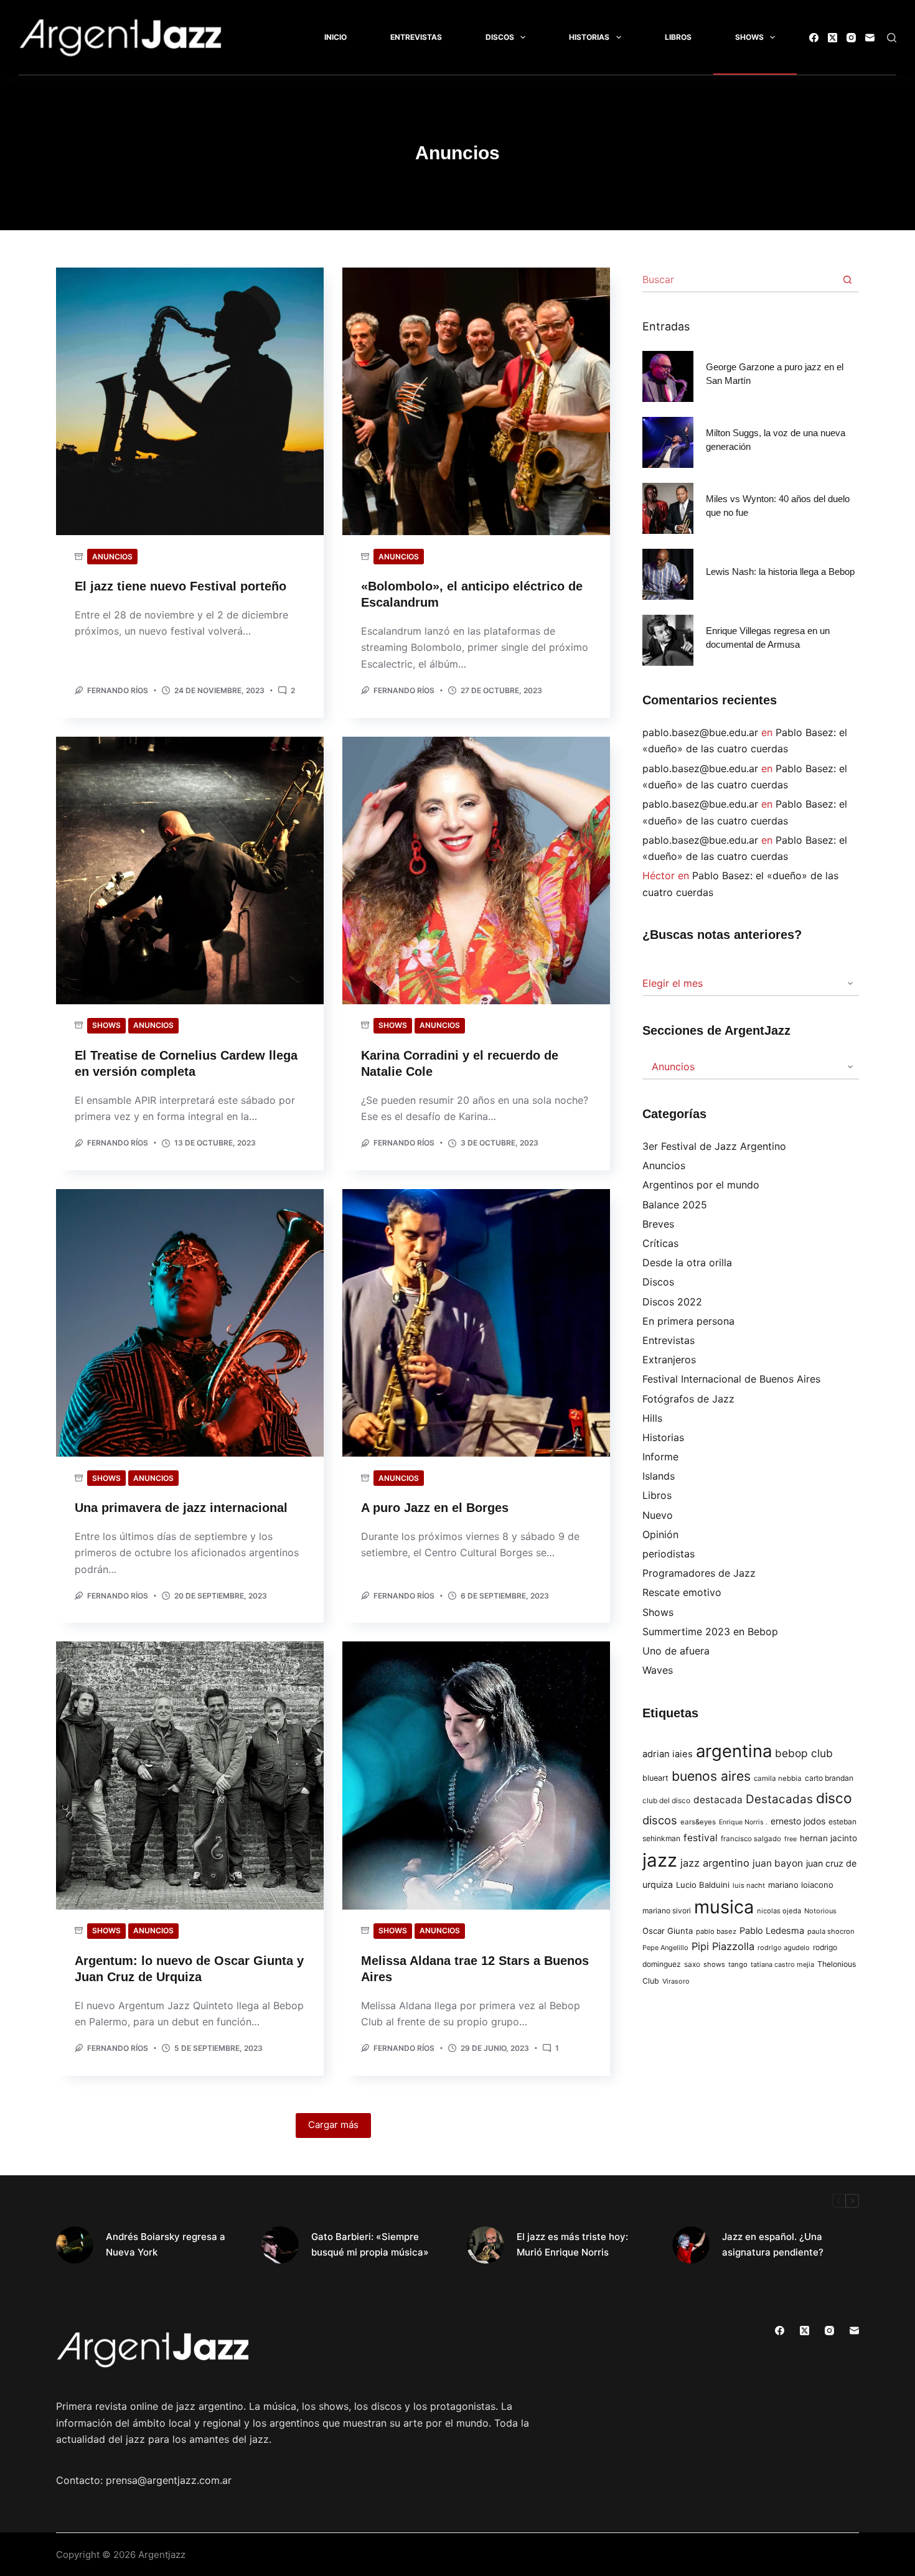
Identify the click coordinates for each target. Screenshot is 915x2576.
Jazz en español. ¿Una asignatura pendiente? (773, 2244)
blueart (655, 1778)
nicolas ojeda (779, 1911)
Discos (500, 37)
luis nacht (749, 1885)
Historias (589, 37)
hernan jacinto (828, 1838)
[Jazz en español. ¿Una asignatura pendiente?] (691, 2245)
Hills (652, 1418)
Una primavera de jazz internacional (181, 1508)
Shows (749, 37)
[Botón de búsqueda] (847, 279)
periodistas (669, 1554)
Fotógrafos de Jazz (688, 1399)
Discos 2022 (672, 1302)
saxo (692, 1964)
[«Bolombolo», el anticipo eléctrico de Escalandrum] (476, 401)
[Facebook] (814, 38)
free (791, 1839)
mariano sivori (667, 1911)
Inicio (335, 37)
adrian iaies (668, 1754)
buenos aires (711, 1776)
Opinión (660, 1534)
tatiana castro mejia (782, 1964)
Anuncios (112, 557)
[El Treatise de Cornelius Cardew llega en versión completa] (190, 870)
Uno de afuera (676, 1651)
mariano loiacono (801, 1885)
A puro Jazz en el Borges (435, 1508)
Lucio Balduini (703, 1885)
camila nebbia (778, 1778)
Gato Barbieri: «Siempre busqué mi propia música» (370, 2244)
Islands (659, 1476)
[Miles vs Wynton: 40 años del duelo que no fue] (668, 508)
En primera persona (688, 1321)
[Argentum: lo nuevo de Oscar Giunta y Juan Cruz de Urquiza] (190, 1775)
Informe (660, 1457)
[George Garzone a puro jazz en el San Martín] (668, 376)
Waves (658, 1670)
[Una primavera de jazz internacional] (190, 1323)
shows (714, 1964)
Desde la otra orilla (687, 1262)
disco (834, 1798)
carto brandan (829, 1778)
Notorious (820, 1911)
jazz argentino (715, 1863)
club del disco (666, 1801)
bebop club (804, 1753)
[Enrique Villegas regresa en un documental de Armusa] (668, 640)
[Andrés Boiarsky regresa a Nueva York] (75, 2245)
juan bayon (778, 1863)
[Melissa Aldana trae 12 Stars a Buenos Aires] (476, 1775)
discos (660, 1820)
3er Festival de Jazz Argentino (714, 1146)
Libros (678, 37)
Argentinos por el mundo (701, 1185)
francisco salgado (751, 1839)
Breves (658, 1224)
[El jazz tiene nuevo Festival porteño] (190, 401)
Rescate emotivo (682, 1592)
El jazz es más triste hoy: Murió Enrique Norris (572, 2244)
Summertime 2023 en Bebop (710, 1631)
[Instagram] (851, 38)
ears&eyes (698, 1822)
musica (724, 1907)
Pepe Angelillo (665, 1948)
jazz (660, 1860)
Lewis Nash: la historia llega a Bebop (780, 572)
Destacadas (779, 1799)
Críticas (660, 1243)
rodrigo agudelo (784, 1948)
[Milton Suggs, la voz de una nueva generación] (668, 442)
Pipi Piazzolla (723, 1946)
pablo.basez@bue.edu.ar (700, 732)
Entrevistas (416, 37)
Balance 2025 (675, 1205)
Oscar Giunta (668, 1931)
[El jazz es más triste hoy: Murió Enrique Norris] (486, 2245)
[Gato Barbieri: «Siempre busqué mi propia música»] (280, 2245)
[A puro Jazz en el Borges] (476, 1323)
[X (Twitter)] (833, 38)
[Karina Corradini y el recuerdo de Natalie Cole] (476, 870)
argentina (734, 1751)
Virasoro (676, 1981)
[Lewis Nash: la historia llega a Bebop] (668, 574)
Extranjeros (669, 1360)
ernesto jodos (798, 1821)
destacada (718, 1800)
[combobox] (739, 279)
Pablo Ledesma (772, 1931)
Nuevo (658, 1515)
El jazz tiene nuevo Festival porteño (181, 586)
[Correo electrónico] (870, 38)
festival (701, 1838)
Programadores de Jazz (699, 1573)
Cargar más (333, 2125)
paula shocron (831, 1931)
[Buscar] (892, 38)
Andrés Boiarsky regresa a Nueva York (166, 2244)
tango (738, 1964)
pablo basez (716, 1931)
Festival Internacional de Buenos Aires (731, 1379)
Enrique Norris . (743, 1822)
